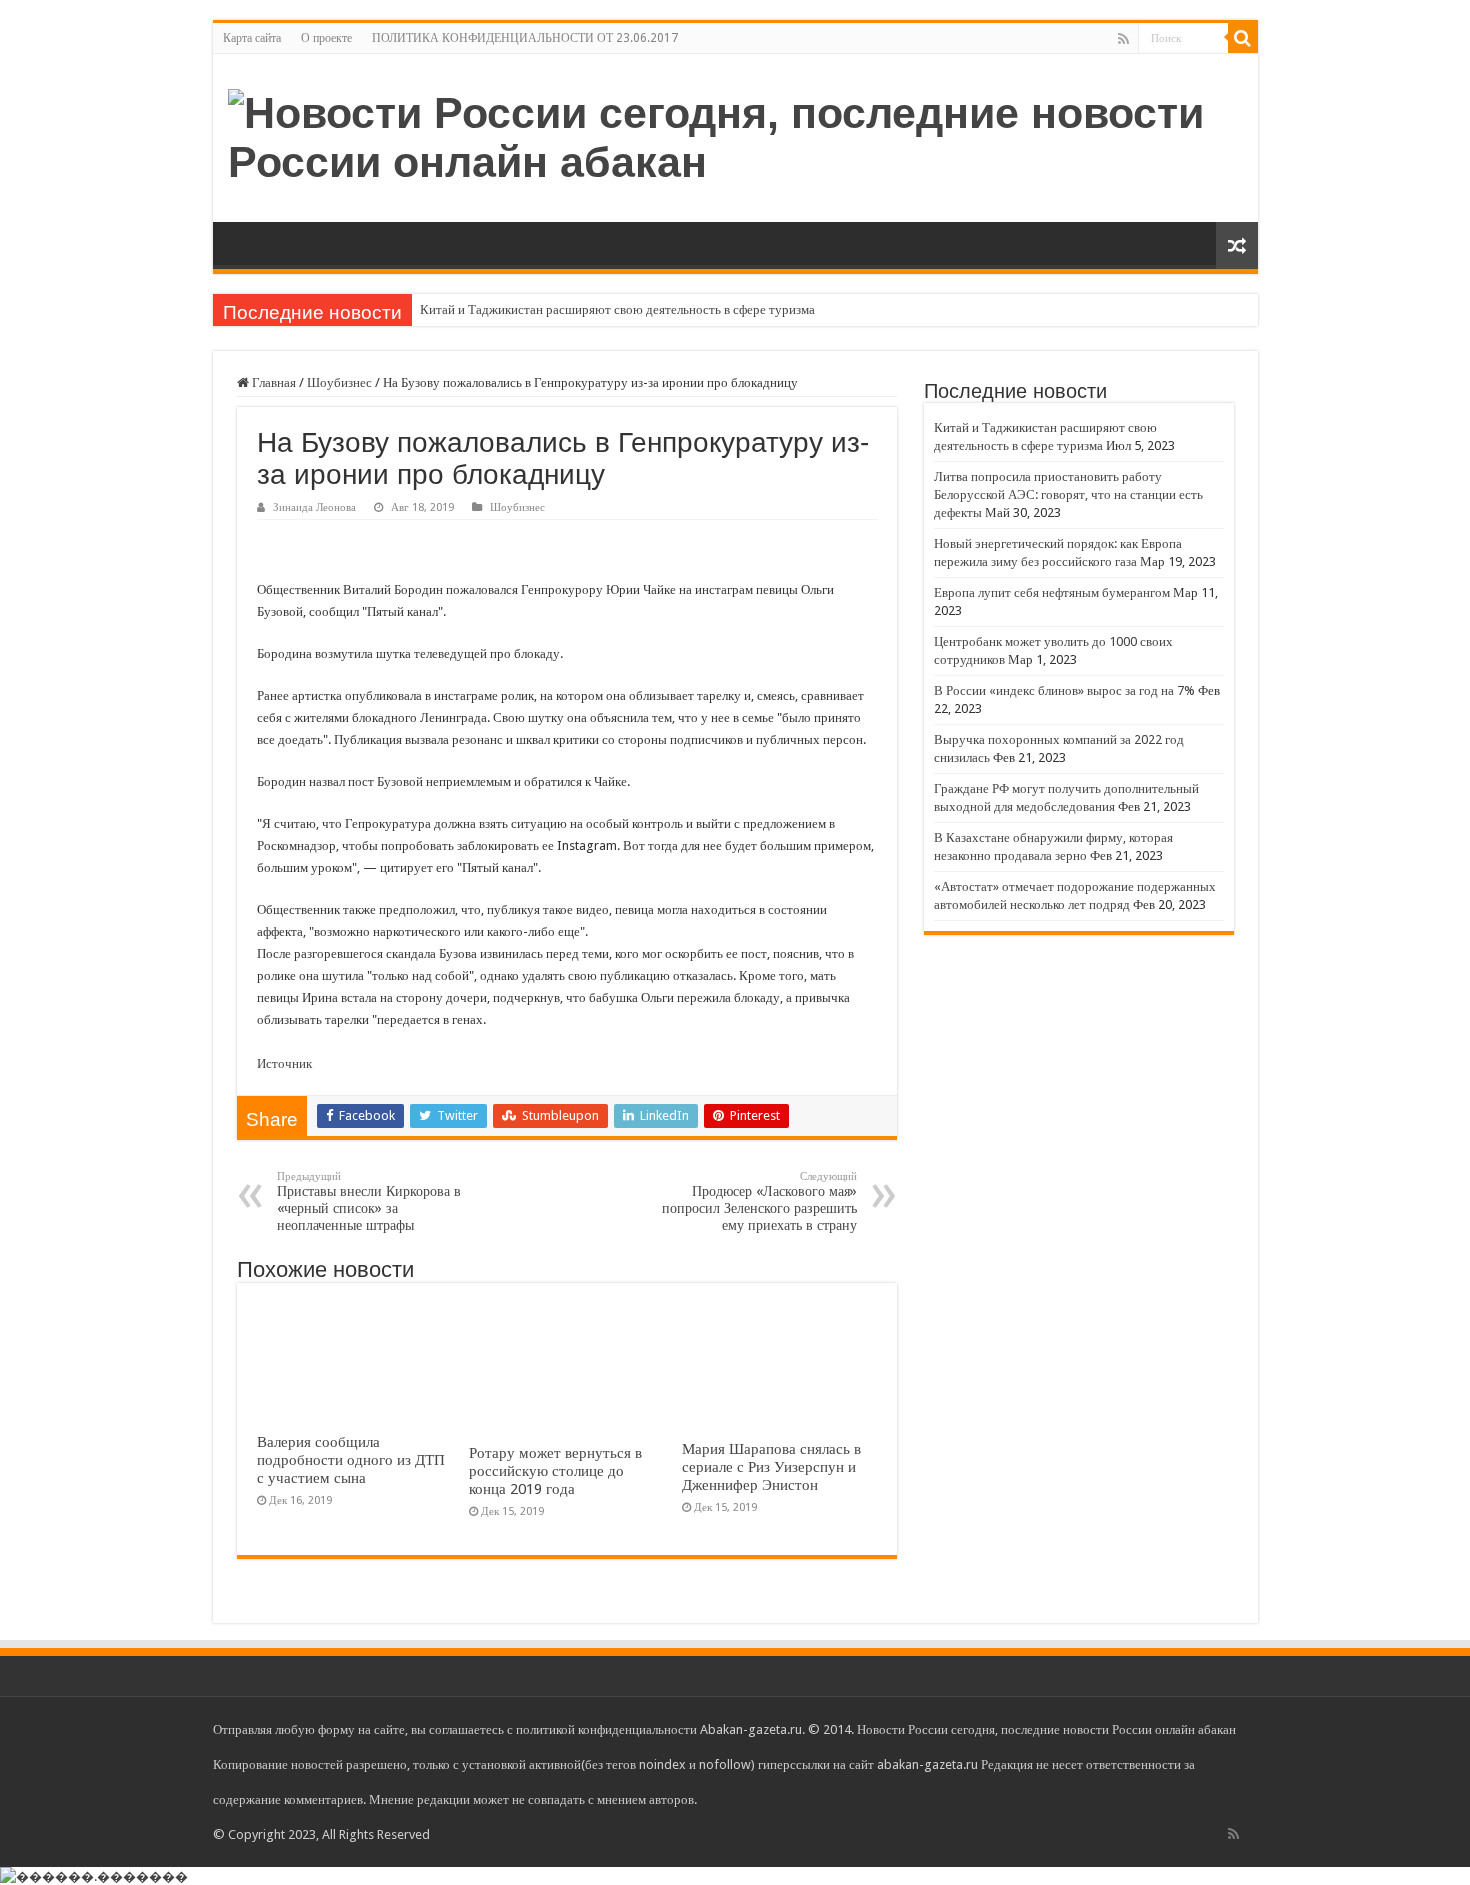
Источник (284, 1063)
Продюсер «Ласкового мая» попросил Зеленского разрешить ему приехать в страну (759, 1201)
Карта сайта (252, 38)
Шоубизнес (339, 382)
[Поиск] (1243, 38)
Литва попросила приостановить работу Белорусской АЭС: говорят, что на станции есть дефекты (1068, 494)
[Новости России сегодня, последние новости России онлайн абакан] (735, 134)
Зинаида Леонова (314, 507)
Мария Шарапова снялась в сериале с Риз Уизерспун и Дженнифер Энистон (771, 1467)
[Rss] (1123, 39)
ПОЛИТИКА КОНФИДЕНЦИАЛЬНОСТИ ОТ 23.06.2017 (525, 38)
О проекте (326, 38)
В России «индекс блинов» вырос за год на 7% (1064, 690)
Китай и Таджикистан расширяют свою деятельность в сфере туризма (617, 309)
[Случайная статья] (1237, 245)
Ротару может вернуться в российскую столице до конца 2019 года (555, 1471)
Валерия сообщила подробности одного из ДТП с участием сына (351, 1460)
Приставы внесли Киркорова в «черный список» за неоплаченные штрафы (369, 1201)
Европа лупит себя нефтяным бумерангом (1052, 592)
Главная (272, 382)
